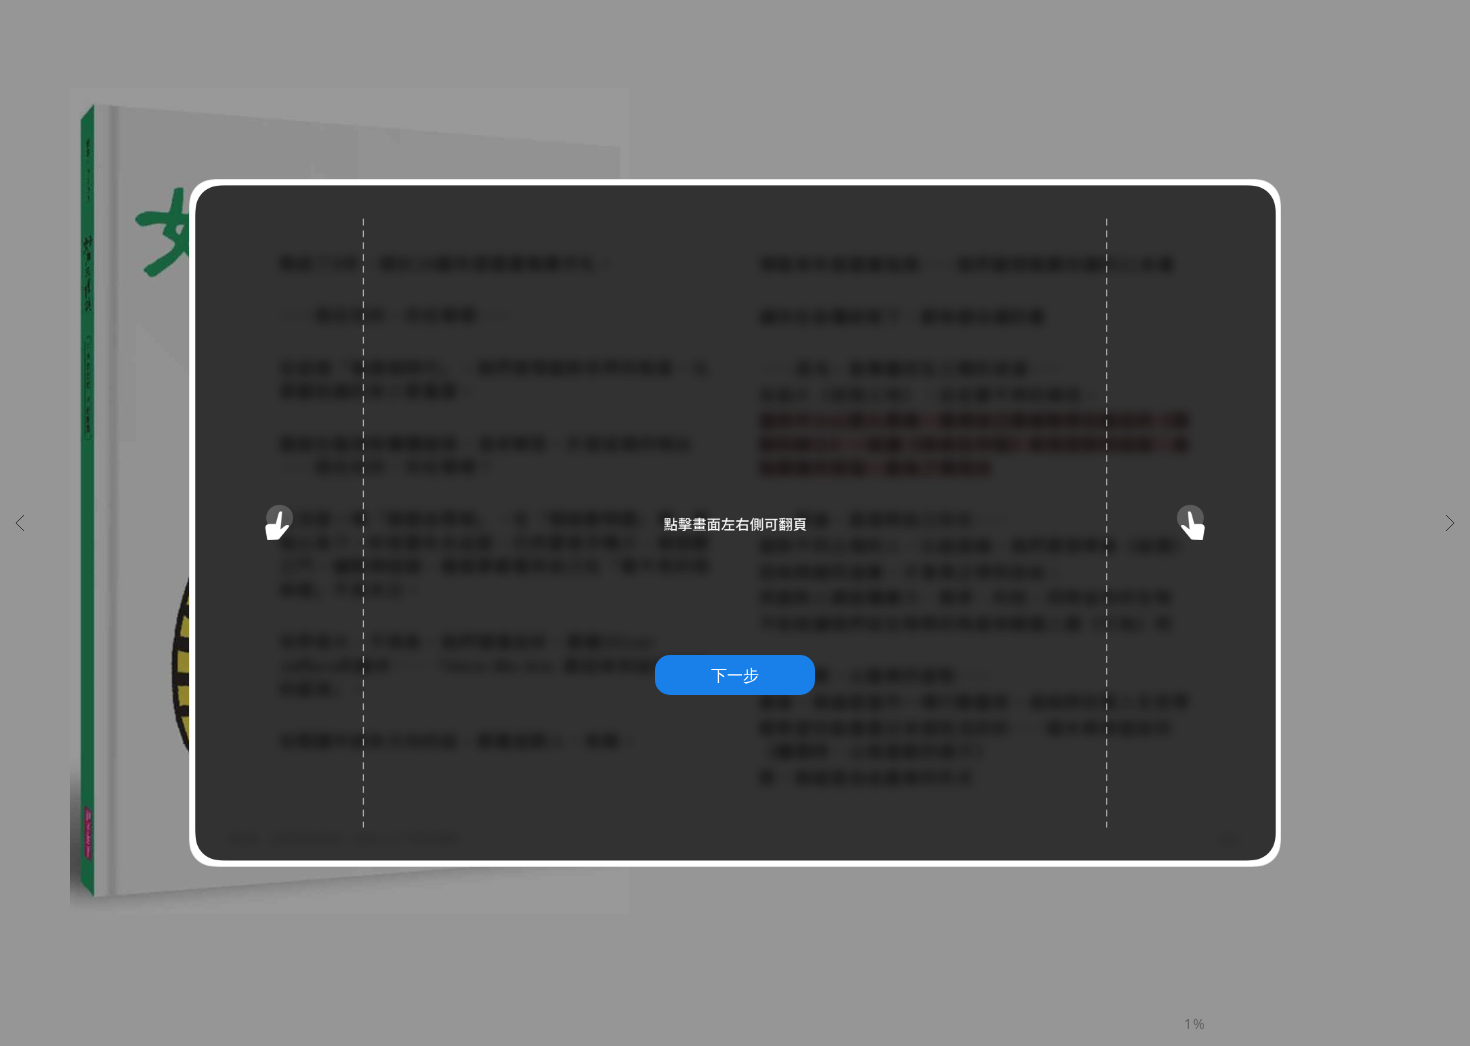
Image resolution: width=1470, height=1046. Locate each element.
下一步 (735, 675)
